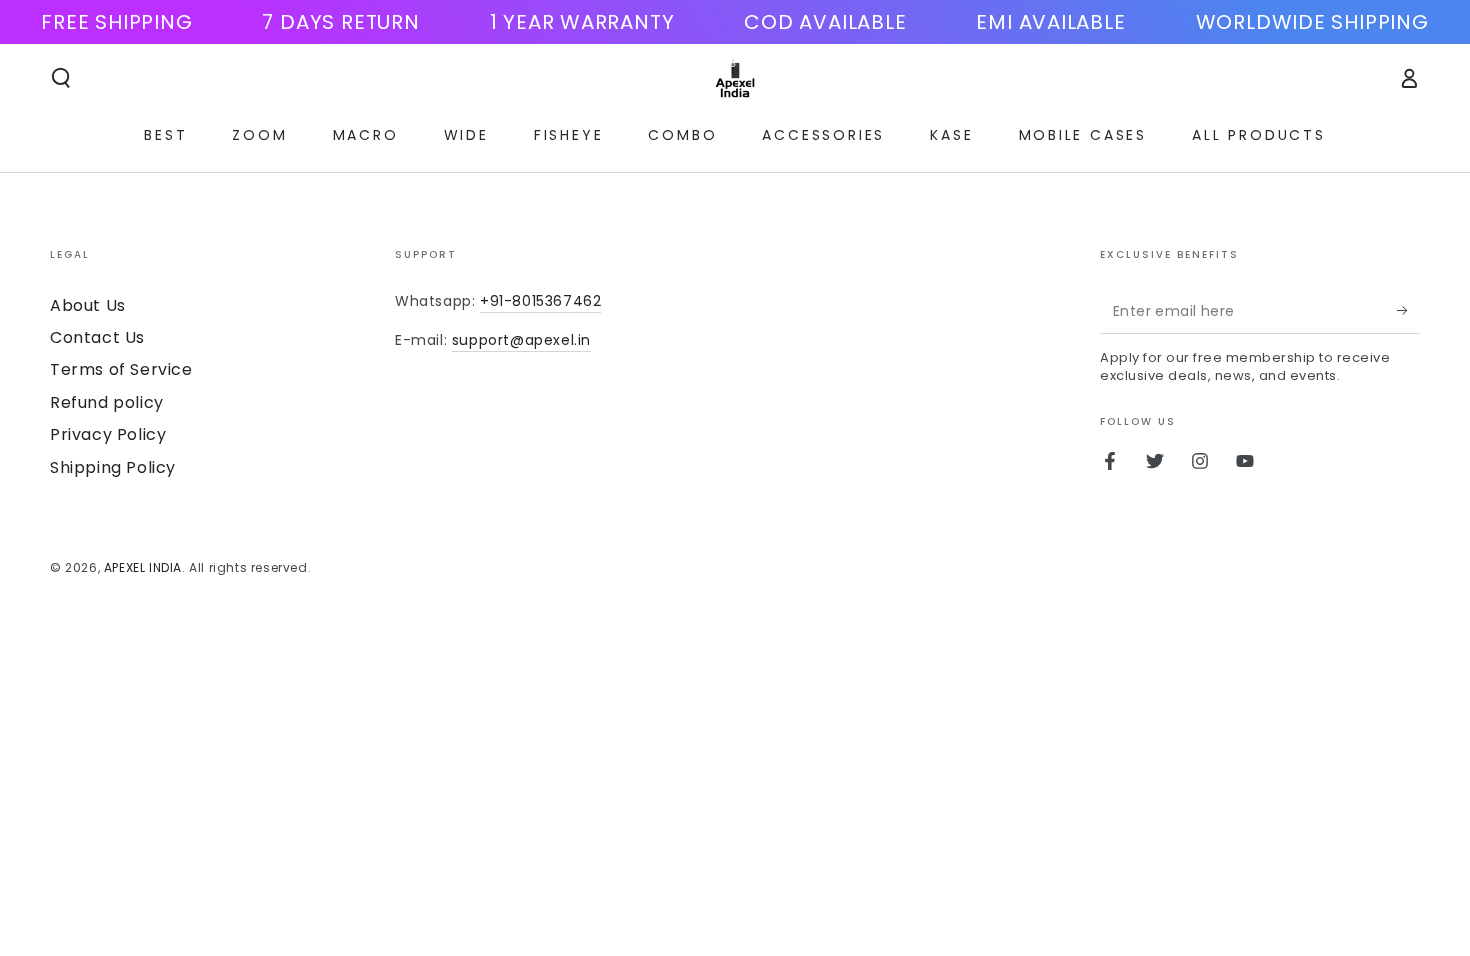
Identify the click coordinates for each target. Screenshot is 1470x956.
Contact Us (97, 337)
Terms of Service (121, 369)
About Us (88, 305)
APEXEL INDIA (143, 567)
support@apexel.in (521, 340)
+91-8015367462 (540, 301)
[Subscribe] (1408, 311)
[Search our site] (61, 78)
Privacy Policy (108, 434)
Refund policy (107, 402)
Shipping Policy (113, 467)
